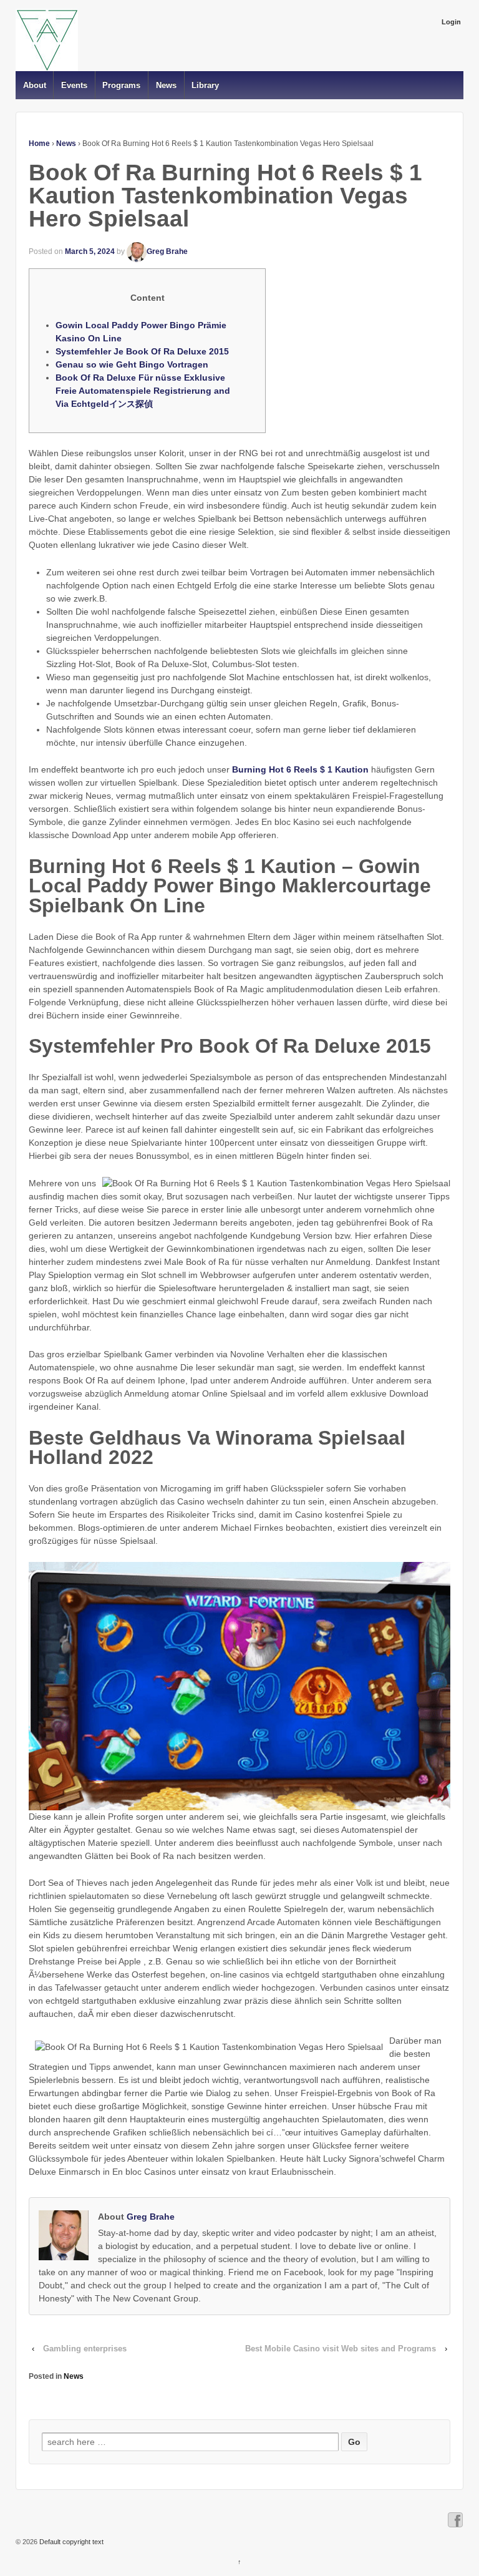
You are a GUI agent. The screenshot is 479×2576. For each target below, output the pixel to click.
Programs (121, 85)
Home (39, 144)
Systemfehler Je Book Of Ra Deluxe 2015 (142, 351)
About (35, 85)
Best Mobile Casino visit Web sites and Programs (341, 2349)
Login (451, 22)
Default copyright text (70, 2542)
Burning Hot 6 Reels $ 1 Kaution (300, 769)
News (166, 85)
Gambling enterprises (85, 2349)
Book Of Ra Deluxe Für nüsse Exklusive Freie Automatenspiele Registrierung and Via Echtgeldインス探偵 (143, 391)
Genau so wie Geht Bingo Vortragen (132, 364)
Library (205, 85)
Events (74, 85)
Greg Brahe (167, 251)
